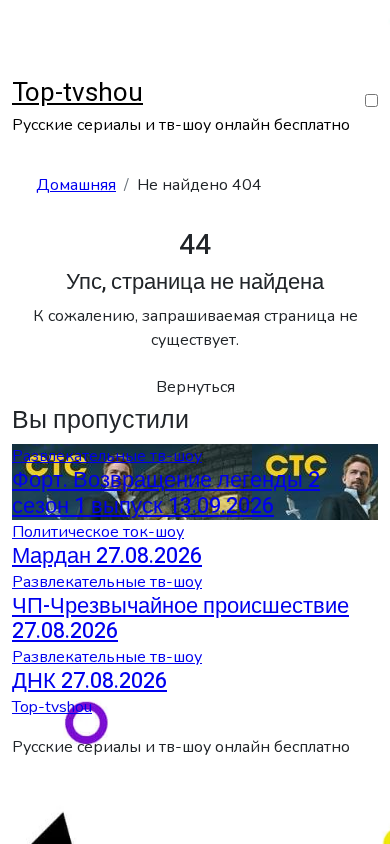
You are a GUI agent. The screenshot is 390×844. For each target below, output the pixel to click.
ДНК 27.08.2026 (89, 681)
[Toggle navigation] (25, 67)
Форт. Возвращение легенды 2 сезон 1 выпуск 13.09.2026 (166, 493)
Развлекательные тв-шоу (107, 456)
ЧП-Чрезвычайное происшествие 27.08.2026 (180, 619)
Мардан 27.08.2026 (107, 556)
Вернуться (195, 387)
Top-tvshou (77, 93)
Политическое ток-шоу (98, 532)
